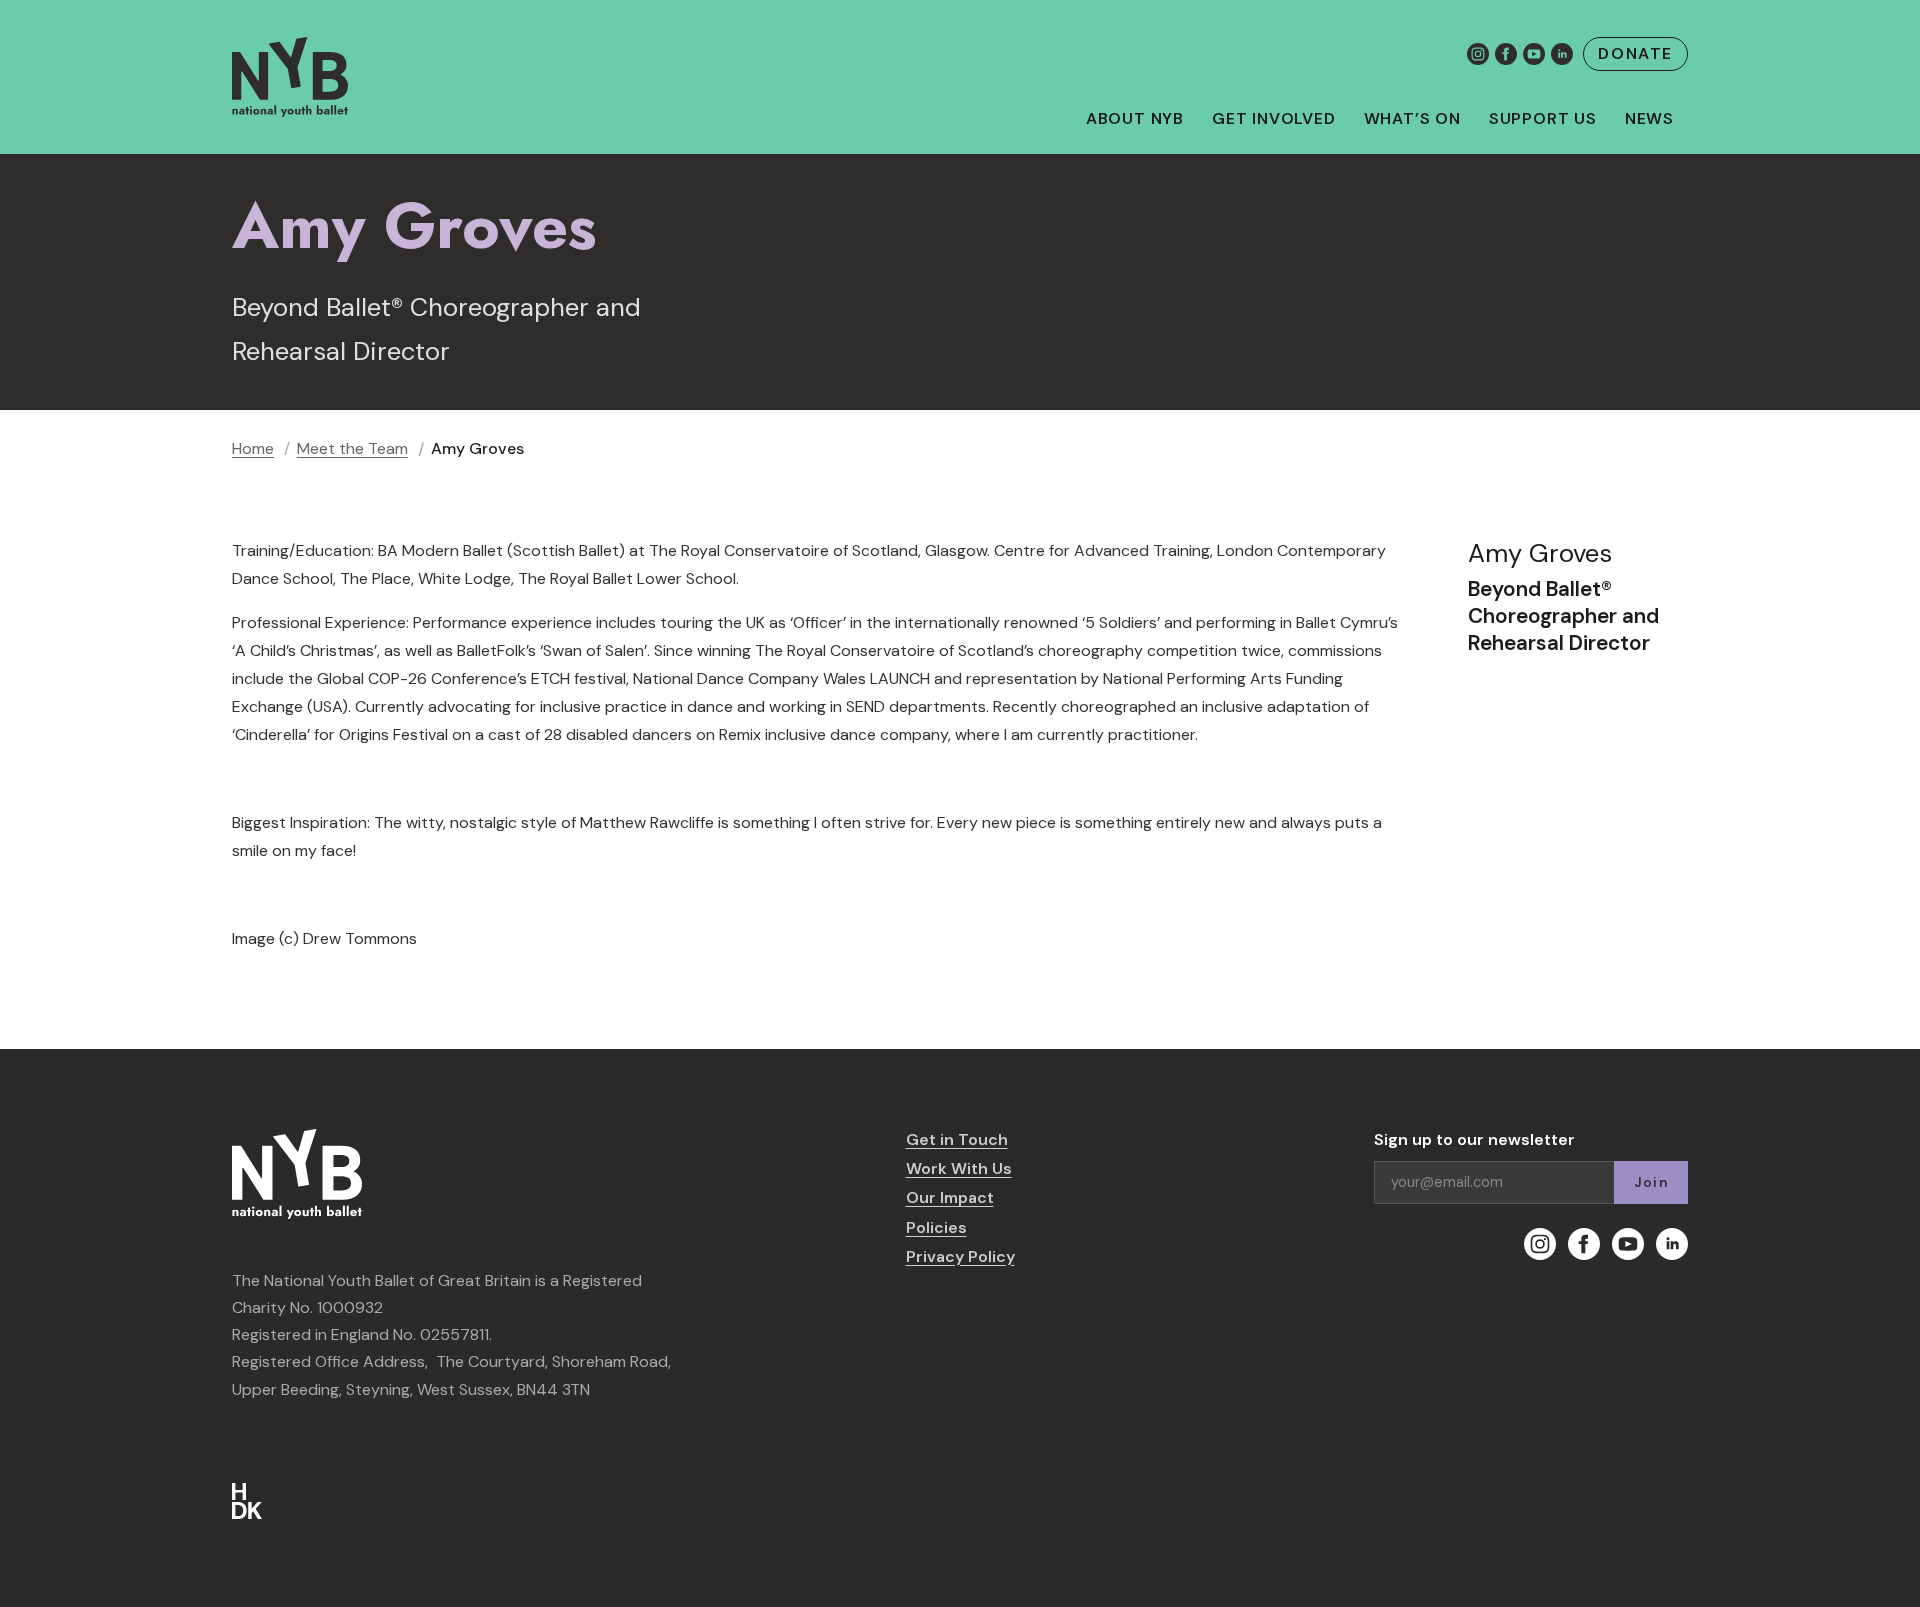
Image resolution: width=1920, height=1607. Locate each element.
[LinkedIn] (1562, 54)
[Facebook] (1506, 54)
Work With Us (959, 1168)
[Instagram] (1478, 54)
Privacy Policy (960, 1256)
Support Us (1543, 119)
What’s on (1412, 119)
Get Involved (1274, 119)
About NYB (1135, 119)
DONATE (1635, 53)
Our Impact (950, 1197)
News (1649, 119)
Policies (936, 1227)
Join (1651, 1182)
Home (253, 448)
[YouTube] (1534, 54)
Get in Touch (957, 1139)
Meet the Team (352, 448)
